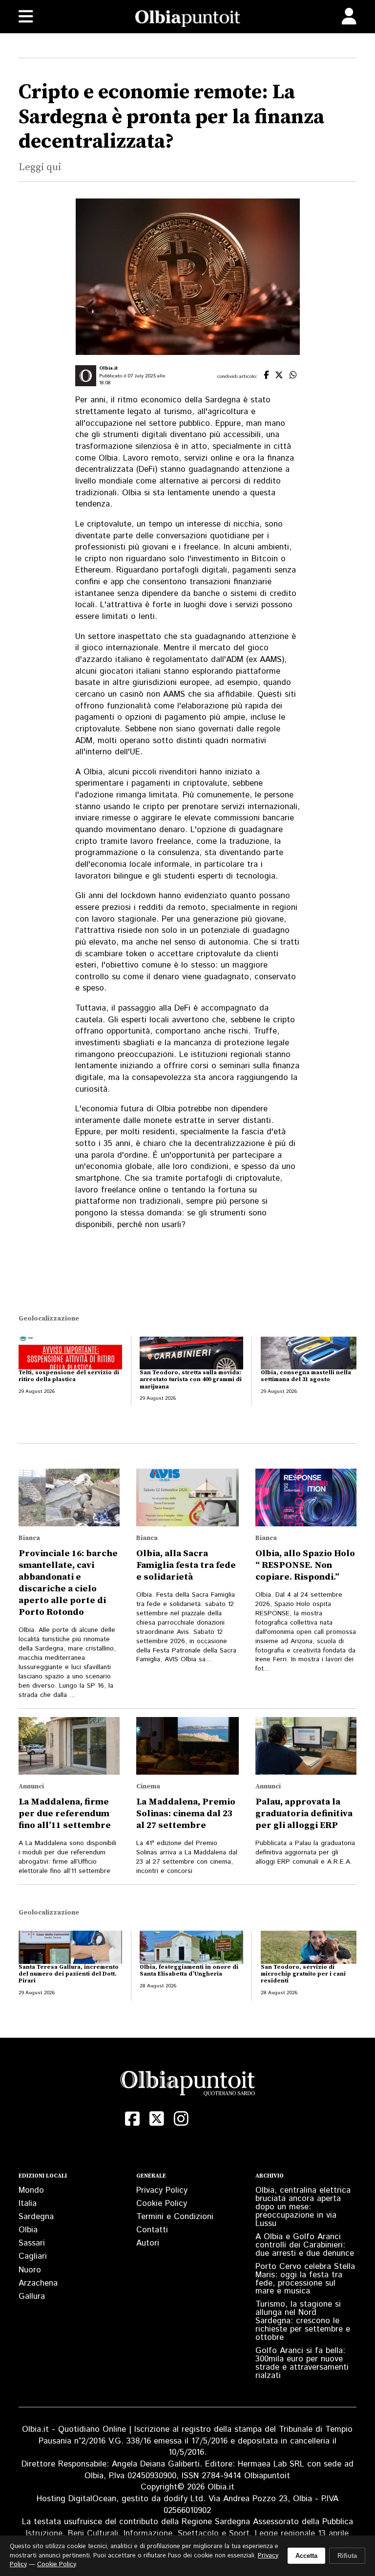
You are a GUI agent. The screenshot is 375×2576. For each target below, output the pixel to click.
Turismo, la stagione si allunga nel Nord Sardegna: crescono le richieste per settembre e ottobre (303, 2321)
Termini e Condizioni (175, 2217)
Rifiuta (347, 2556)
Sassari (32, 2243)
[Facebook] (132, 2119)
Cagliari (33, 2256)
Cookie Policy (162, 2203)
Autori (148, 2243)
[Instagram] (181, 2119)
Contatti (152, 2230)
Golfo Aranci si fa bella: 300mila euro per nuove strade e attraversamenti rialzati (302, 2363)
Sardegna (36, 2217)
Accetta (306, 2556)
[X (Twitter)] (157, 2119)
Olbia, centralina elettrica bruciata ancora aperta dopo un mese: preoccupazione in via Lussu (303, 2207)
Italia (28, 2203)
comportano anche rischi (202, 1031)
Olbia (28, 2230)
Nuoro (30, 2270)
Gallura (32, 2296)
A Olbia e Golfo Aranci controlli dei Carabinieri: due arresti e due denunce (305, 2245)
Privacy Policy (162, 2190)
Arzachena (38, 2283)
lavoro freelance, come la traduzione (200, 841)
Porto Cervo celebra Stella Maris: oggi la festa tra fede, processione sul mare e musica (305, 2279)
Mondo (31, 2190)
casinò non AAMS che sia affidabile (186, 694)
